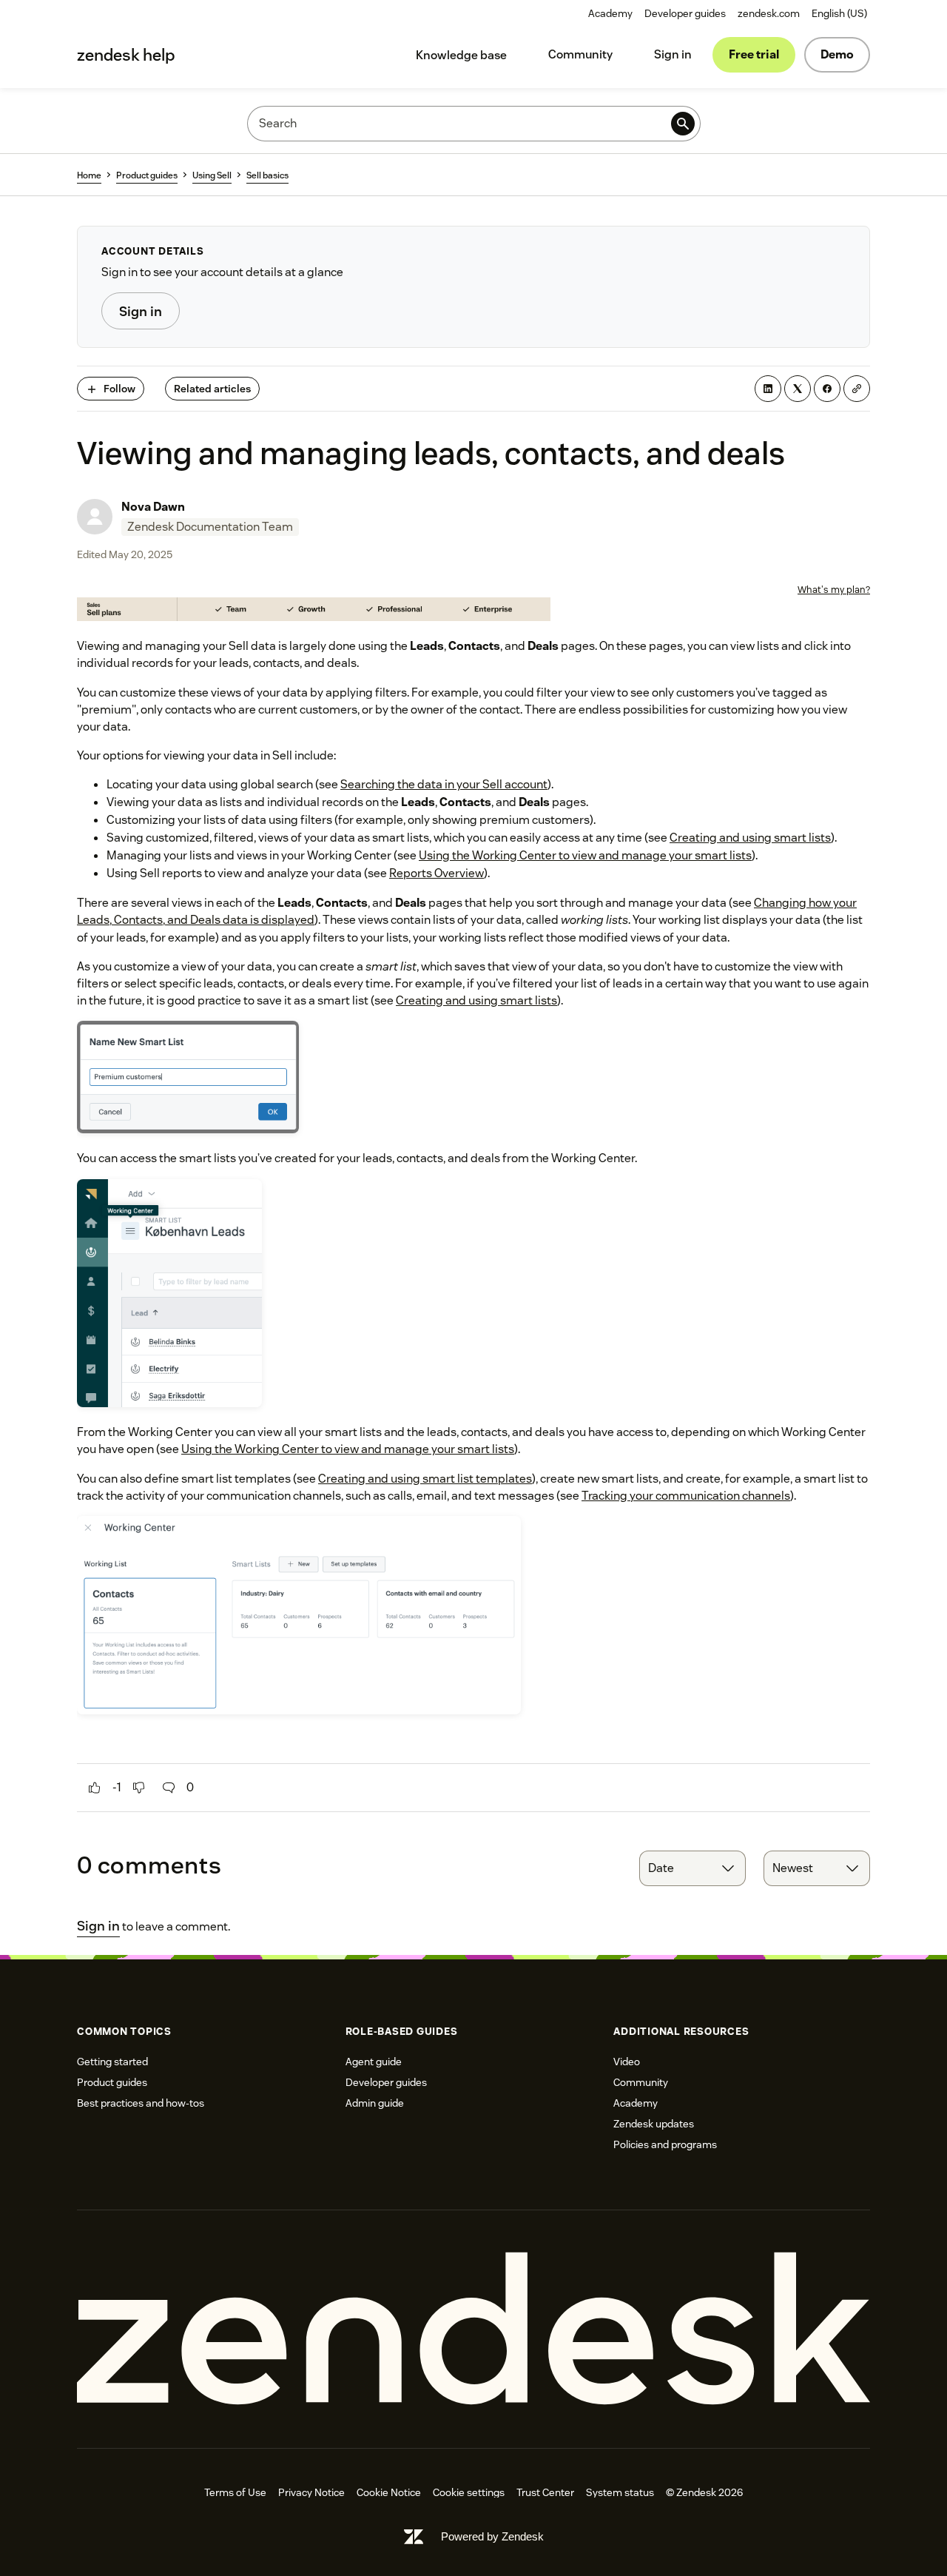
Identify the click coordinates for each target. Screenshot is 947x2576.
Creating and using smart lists (750, 838)
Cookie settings (469, 2492)
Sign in (673, 54)
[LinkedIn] (768, 389)
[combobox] (692, 1868)
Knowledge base (461, 55)
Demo (837, 54)
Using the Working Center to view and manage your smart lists (585, 855)
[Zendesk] (473, 2329)
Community (580, 54)
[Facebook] (827, 389)
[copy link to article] (857, 389)
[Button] (95, 1788)
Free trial (754, 54)
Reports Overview (437, 873)
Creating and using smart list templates (425, 1479)
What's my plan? (834, 590)
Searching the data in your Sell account (444, 784)
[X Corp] (798, 389)
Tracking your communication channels (686, 1496)
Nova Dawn (153, 507)
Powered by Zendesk (492, 2536)
